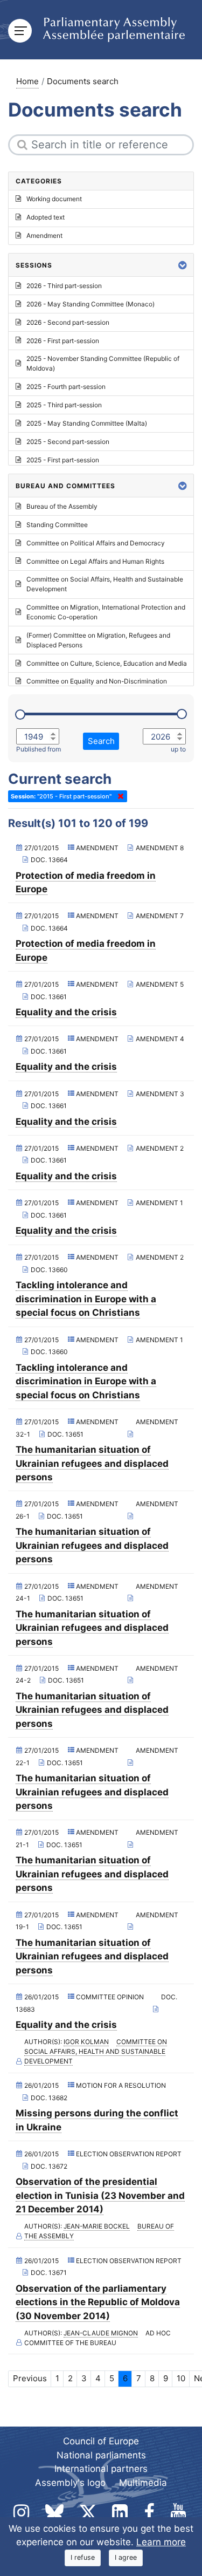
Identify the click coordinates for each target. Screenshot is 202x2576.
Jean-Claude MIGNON (101, 2333)
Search (101, 741)
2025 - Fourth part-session (66, 387)
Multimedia (143, 2483)
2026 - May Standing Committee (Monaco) (90, 304)
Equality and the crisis (66, 1012)
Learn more (161, 2542)
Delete (119, 796)
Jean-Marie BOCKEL (97, 2226)
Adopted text (46, 217)
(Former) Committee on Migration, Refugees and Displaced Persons (98, 640)
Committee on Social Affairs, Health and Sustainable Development (96, 2051)
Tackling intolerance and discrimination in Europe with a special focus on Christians (86, 1299)
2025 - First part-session (63, 460)
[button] (183, 265)
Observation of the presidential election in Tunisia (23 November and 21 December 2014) (100, 2195)
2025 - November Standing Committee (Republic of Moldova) (103, 363)
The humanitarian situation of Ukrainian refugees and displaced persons (92, 1463)
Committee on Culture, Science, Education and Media (107, 663)
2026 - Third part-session (64, 286)
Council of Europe (101, 2441)
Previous (30, 2378)
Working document (54, 199)
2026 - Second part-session (68, 322)
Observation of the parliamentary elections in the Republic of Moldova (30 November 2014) (98, 2302)
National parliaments (101, 2455)
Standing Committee (57, 525)
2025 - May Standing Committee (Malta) (87, 423)
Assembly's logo (70, 2483)
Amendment (44, 235)
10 (181, 2378)
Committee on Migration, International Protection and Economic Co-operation (106, 612)
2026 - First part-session (63, 341)
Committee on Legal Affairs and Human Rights (95, 561)
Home (27, 81)
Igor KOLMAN (86, 2042)
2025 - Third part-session (64, 405)
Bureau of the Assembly (62, 506)
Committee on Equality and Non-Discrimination (97, 681)
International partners (101, 2469)
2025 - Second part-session (68, 442)
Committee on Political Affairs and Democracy (96, 543)
